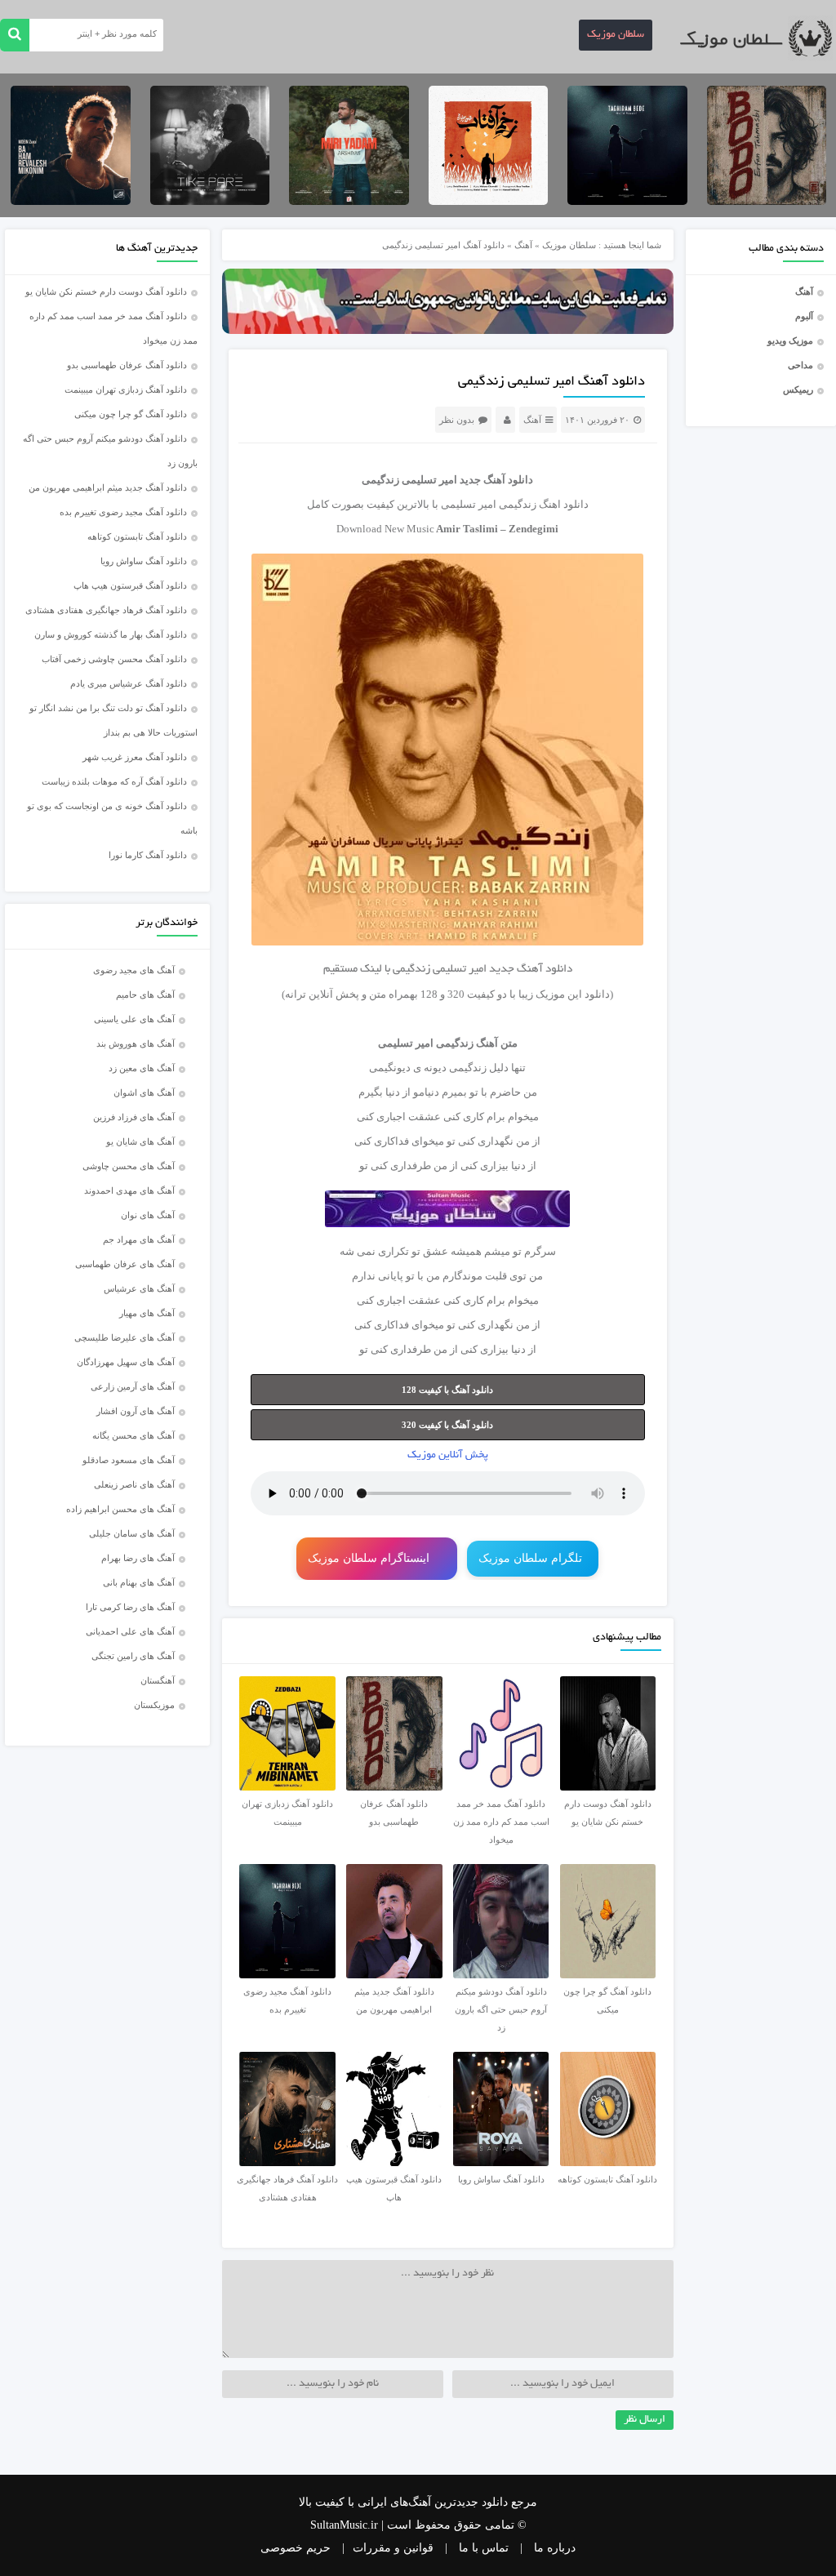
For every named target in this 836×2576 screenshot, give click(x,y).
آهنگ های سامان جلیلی (132, 1533)
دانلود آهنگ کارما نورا (148, 855)
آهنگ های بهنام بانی (139, 1582)
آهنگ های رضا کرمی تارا (130, 1607)
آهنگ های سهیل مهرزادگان (126, 1362)
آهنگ (804, 291)
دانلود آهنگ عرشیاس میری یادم (129, 683)
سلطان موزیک (616, 35)
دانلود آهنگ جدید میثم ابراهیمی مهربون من (108, 487)
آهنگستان (158, 1680)
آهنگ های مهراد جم (139, 1239)
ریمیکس (798, 389)
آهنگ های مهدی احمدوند (129, 1190)
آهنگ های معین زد (142, 1068)
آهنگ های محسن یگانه (133, 1435)
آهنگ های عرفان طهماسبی (125, 1264)
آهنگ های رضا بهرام (138, 1558)
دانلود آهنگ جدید (496, 480)
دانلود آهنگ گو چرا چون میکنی (131, 414)
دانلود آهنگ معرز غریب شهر (135, 757)
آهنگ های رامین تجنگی (133, 1656)
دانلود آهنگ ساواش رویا (144, 561)
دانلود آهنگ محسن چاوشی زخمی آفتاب (114, 659)
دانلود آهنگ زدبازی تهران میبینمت (126, 389)
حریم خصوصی (296, 2548)
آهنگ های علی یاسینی (134, 1019)
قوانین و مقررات (393, 2548)
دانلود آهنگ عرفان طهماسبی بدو (127, 365)
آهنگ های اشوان (144, 1092)
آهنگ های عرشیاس (139, 1288)
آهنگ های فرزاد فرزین (134, 1117)
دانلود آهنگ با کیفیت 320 (447, 1425)
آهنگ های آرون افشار (136, 1411)
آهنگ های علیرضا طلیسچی (125, 1337)
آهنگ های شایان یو (140, 1141)
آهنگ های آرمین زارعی (133, 1386)
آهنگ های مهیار (147, 1313)
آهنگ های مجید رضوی (134, 970)
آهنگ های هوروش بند (136, 1043)
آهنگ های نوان (148, 1215)
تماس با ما (484, 2548)
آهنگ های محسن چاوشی (129, 1166)
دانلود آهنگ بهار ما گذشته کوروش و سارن (111, 634)
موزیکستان (154, 1705)
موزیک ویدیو (790, 340)
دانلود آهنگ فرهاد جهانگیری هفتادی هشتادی (106, 610)
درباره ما (555, 2548)
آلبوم (804, 316)
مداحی (800, 365)
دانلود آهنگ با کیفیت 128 (447, 1390)
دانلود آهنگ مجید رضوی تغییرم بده (123, 512)
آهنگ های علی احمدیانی (130, 1631)
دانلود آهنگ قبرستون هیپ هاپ (130, 585)
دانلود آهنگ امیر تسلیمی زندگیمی (551, 382)
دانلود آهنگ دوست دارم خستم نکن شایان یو (106, 291)
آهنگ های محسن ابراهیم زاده (120, 1509)
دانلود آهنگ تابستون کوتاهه (137, 536)
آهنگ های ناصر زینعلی (134, 1484)
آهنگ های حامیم (145, 994)
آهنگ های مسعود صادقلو (129, 1460)
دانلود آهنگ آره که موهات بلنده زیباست (114, 781)
